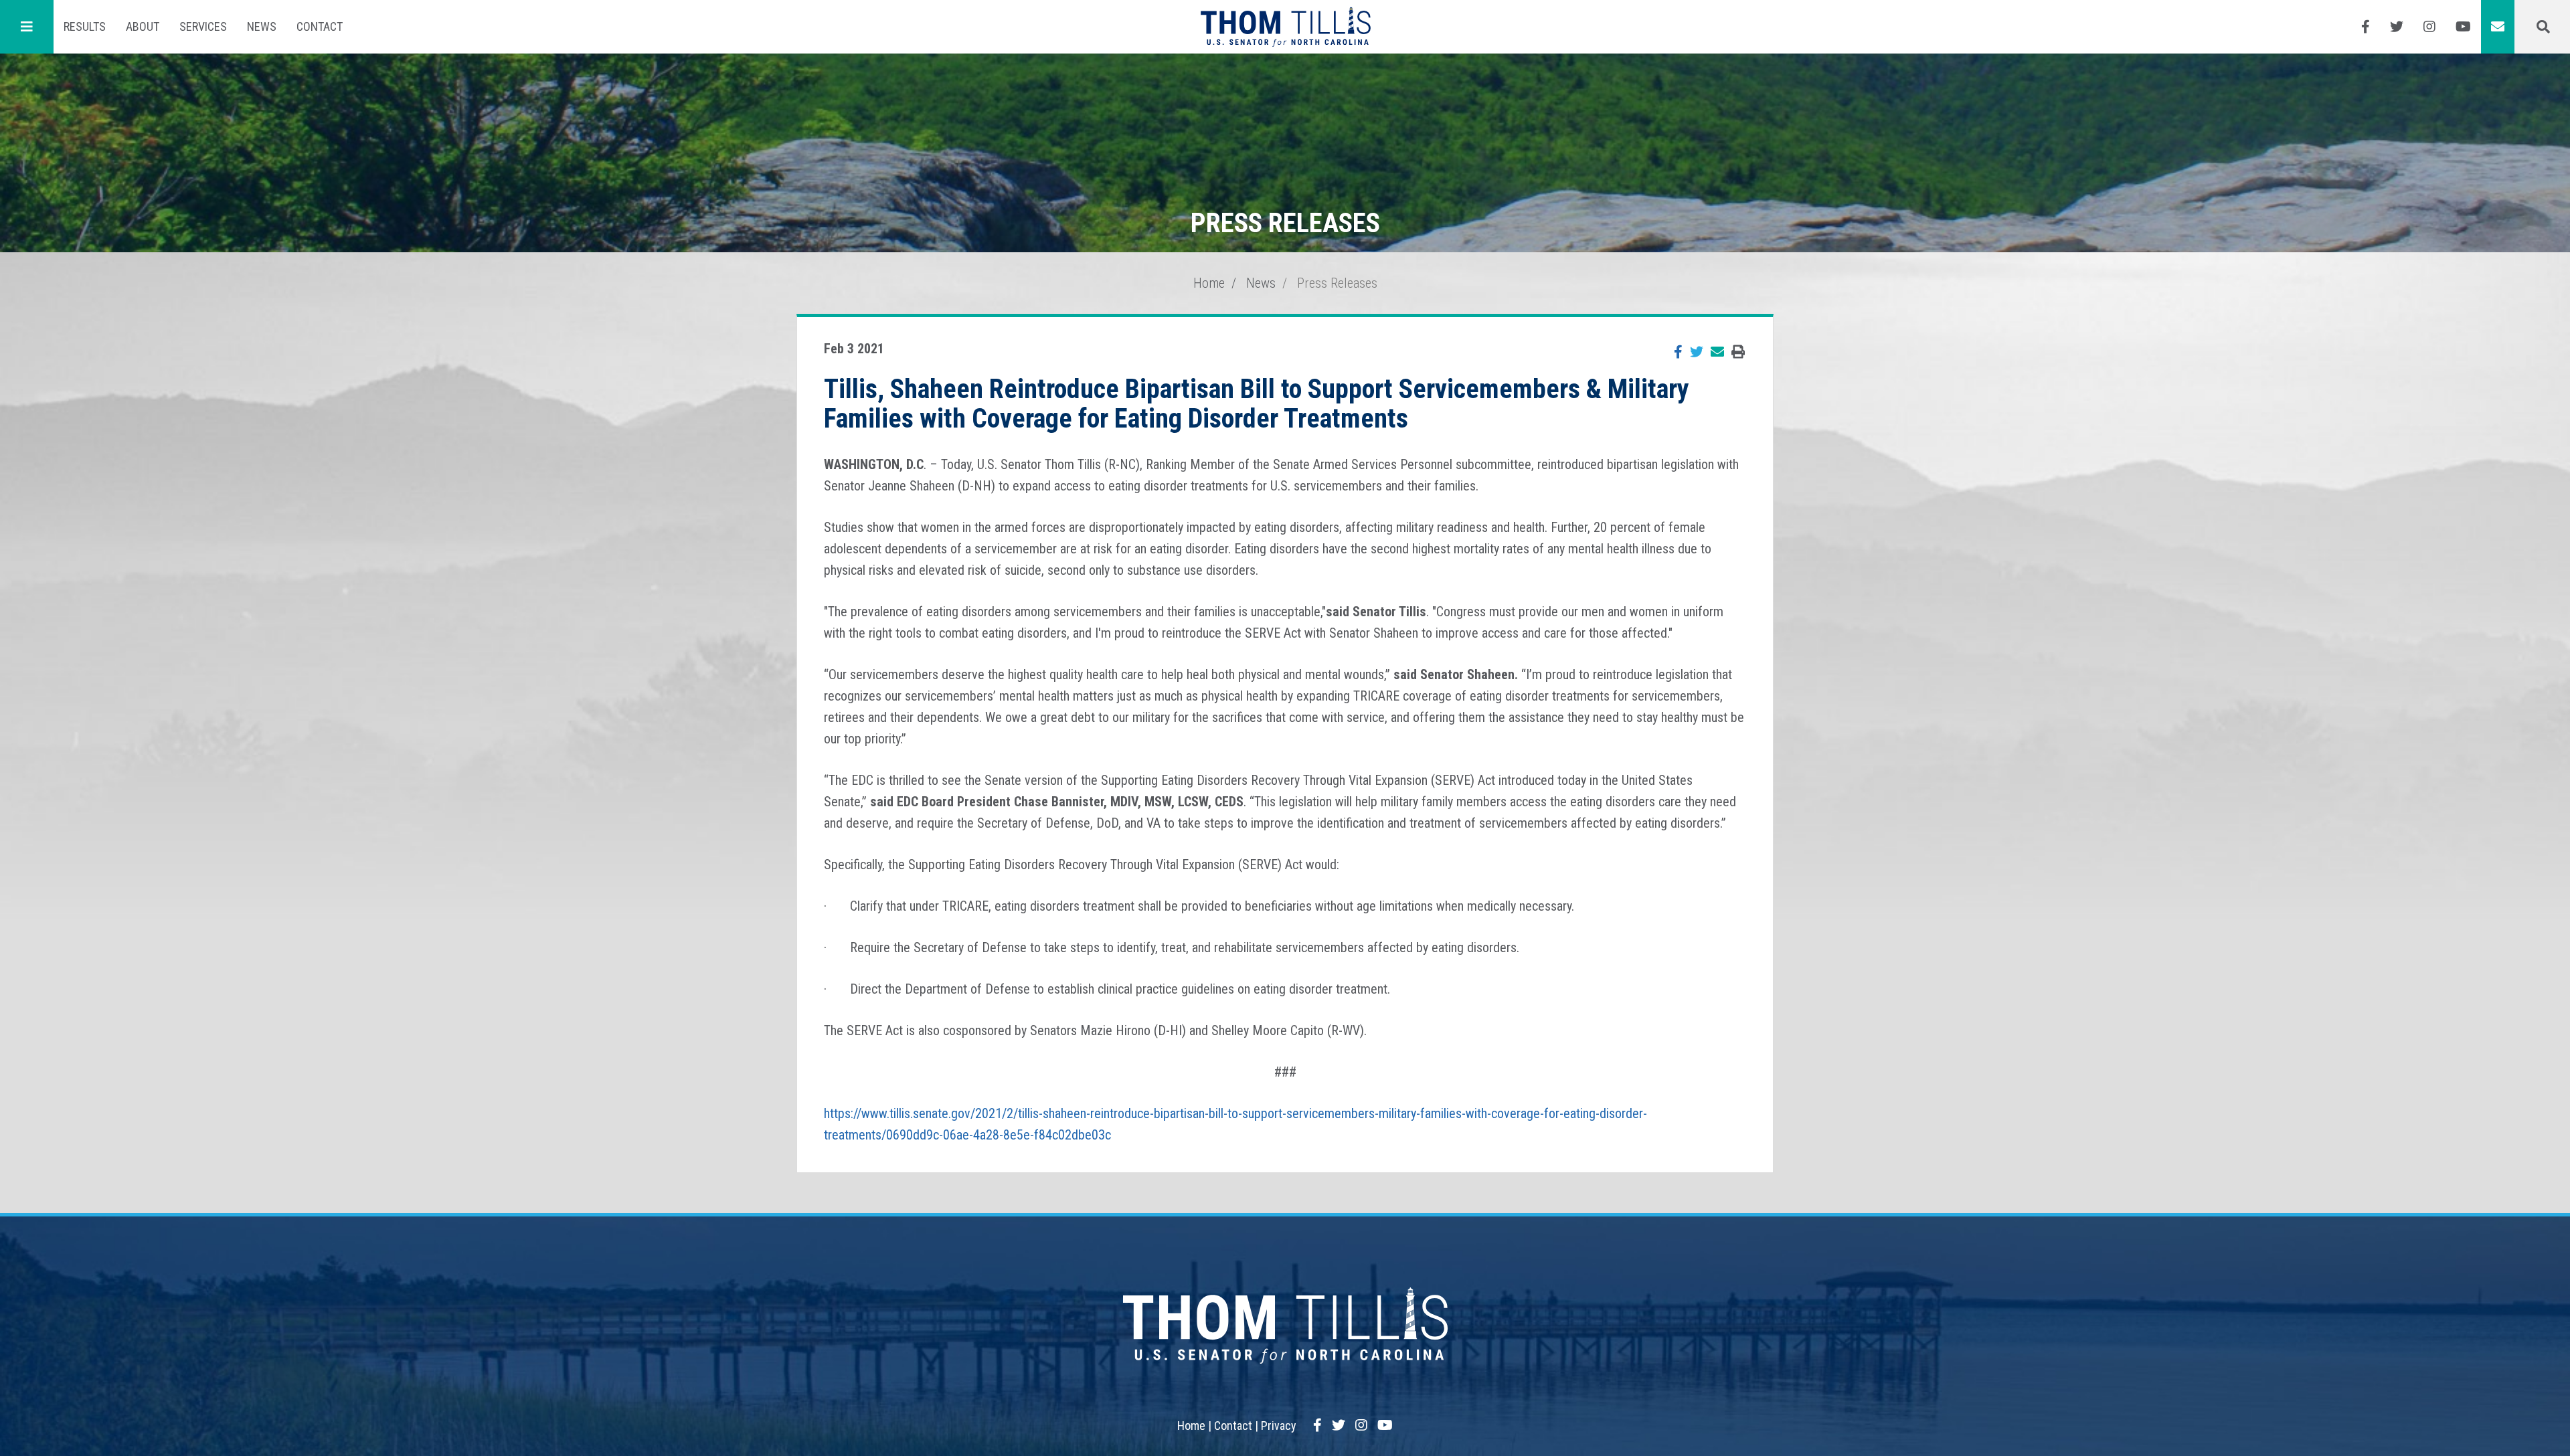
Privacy (1279, 1426)
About (143, 26)
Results (85, 26)
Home (1209, 283)
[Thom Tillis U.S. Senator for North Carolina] (1285, 27)
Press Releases (1337, 283)
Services (203, 26)
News (262, 26)
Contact (320, 26)
